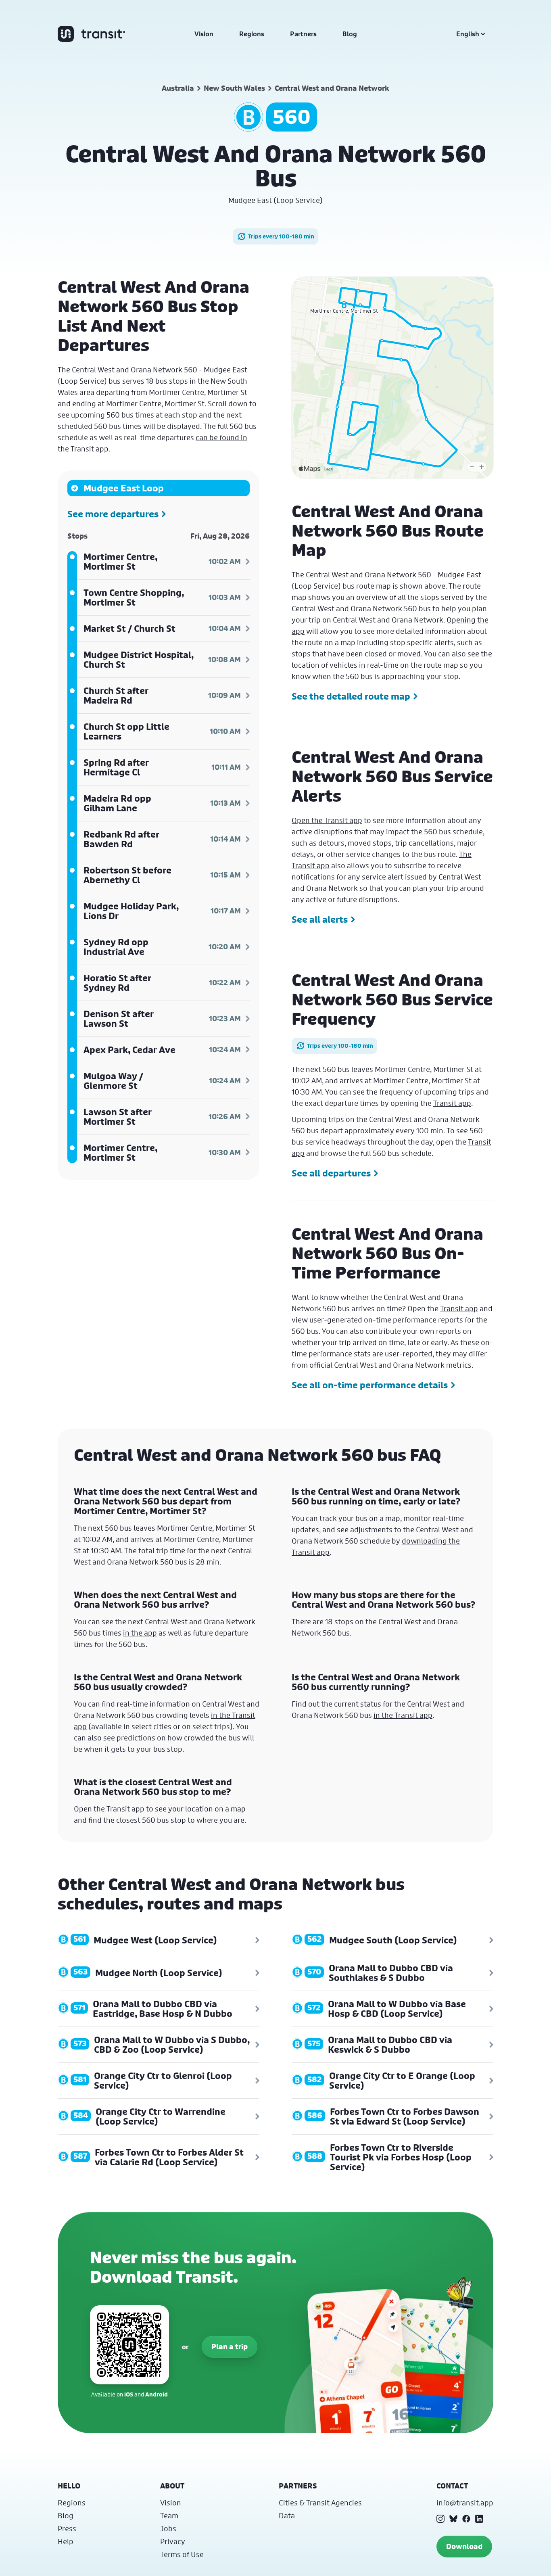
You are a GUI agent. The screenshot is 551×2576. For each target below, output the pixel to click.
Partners (303, 34)
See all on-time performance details (370, 1385)
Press (67, 2528)
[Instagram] (440, 2519)
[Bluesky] (453, 2519)
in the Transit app (403, 1715)
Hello (69, 2486)
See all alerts (320, 919)
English (468, 34)
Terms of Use (182, 2554)
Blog (350, 34)
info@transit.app (465, 2503)
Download (464, 2546)
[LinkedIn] (479, 2519)
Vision (204, 34)
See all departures (331, 1173)
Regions (252, 34)
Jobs (168, 2528)
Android (157, 2394)
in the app (140, 1633)
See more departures (113, 514)
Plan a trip (230, 2347)
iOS (129, 2394)
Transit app (452, 1103)
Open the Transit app (327, 820)
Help (66, 2541)
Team (169, 2515)
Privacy (173, 2541)
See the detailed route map (351, 696)
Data (287, 2515)
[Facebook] (466, 2519)
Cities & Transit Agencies (320, 2503)
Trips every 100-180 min (281, 236)
